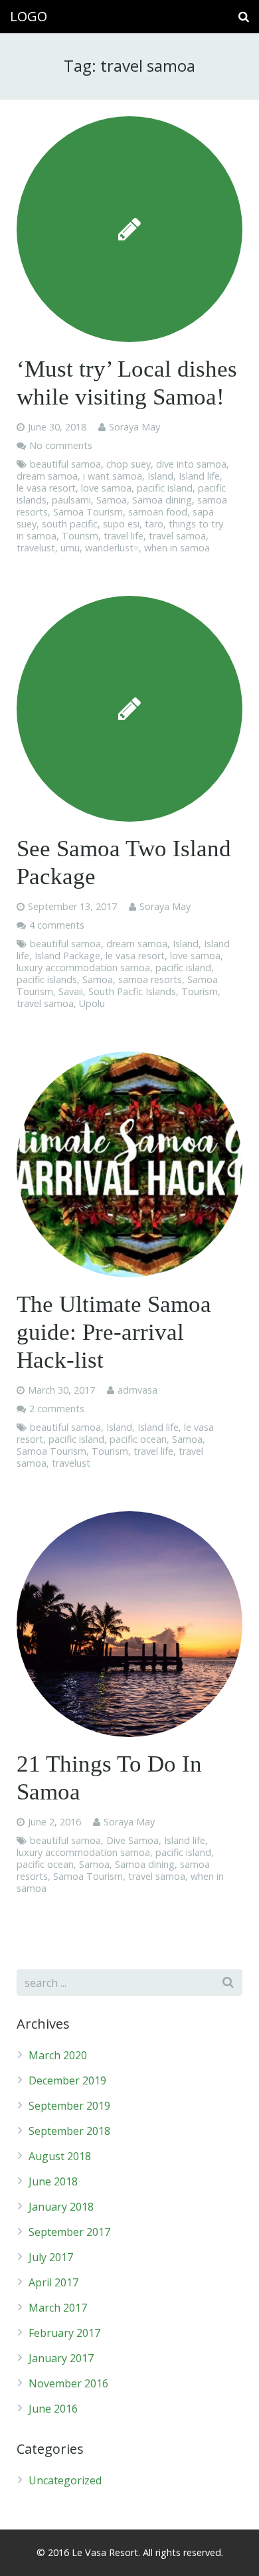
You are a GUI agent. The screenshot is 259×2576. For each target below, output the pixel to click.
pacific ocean (138, 1439)
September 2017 (69, 2232)
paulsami (71, 500)
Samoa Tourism (88, 512)
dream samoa (47, 476)
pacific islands (47, 979)
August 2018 (60, 2156)
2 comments (57, 1409)
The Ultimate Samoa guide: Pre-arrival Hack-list (114, 1332)
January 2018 (61, 2207)
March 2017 (58, 2308)
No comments (61, 445)
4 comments (57, 925)
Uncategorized (65, 2480)
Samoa (112, 500)
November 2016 (68, 2383)
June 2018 (53, 2181)
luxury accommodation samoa (83, 967)
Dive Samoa (132, 1840)
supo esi (121, 524)
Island (160, 476)
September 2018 (69, 2131)
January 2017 (61, 2358)
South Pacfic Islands (132, 991)
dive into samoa (191, 464)
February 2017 (64, 2333)
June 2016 (53, 2409)
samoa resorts (150, 979)
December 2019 (67, 2080)
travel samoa (177, 536)
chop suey (129, 464)
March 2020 (58, 2055)
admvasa (137, 1390)
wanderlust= (112, 548)
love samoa (106, 488)
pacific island (165, 488)
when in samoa (177, 548)
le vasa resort (46, 488)
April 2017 (53, 2282)
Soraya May (134, 427)
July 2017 (51, 2257)
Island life (199, 476)
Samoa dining (162, 500)
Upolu (92, 1003)
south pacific (70, 524)
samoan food (158, 512)
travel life (124, 536)
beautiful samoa (65, 464)
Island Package (67, 956)
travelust (36, 548)
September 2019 (69, 2106)
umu (70, 548)
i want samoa (113, 476)
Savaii (71, 991)
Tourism (80, 536)
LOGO (29, 16)
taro (154, 524)
